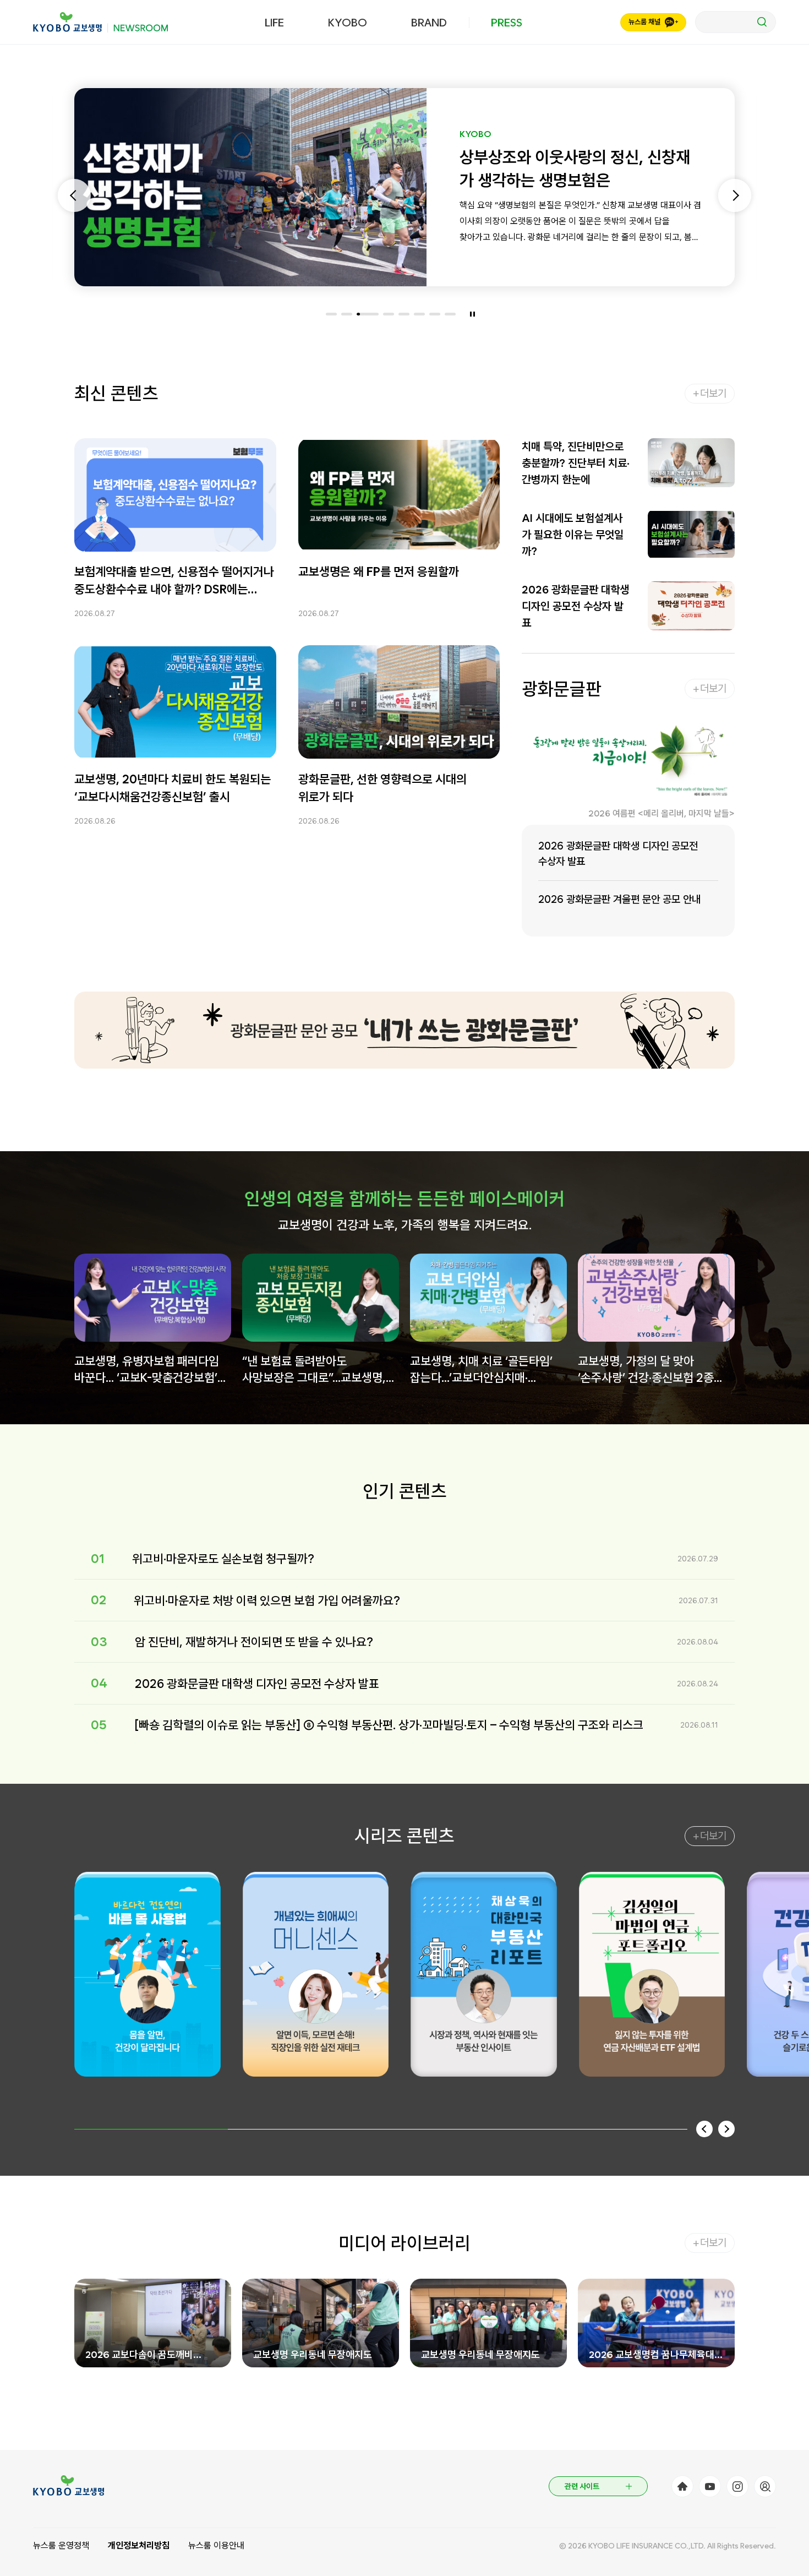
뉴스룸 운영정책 (61, 2545)
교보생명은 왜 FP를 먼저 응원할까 (379, 571)
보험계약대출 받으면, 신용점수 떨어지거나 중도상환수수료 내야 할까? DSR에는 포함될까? (174, 581)
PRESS (507, 23)
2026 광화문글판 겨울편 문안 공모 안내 (619, 899)
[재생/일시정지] (472, 314)
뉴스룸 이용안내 (216, 2545)
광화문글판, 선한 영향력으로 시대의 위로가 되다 (382, 787)
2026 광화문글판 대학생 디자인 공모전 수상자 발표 (575, 606)
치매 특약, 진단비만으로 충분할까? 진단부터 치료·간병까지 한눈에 (576, 463)
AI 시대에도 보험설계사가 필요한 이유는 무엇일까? (573, 535)
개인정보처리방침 (139, 2545)
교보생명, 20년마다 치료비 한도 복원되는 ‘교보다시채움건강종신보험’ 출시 (173, 787)
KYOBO (348, 23)
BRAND (429, 23)
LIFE (274, 23)
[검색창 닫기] (736, 22)
